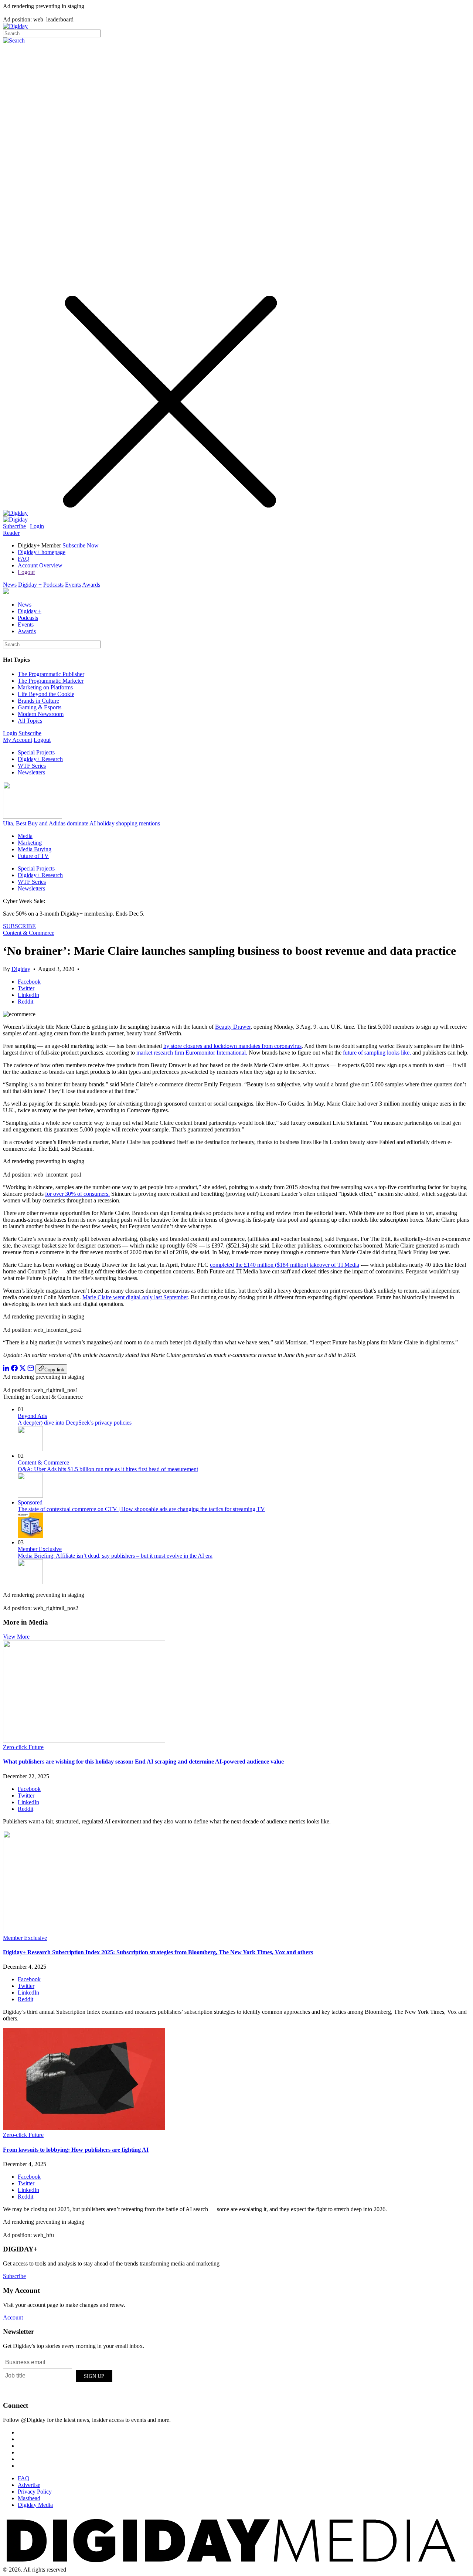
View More (16, 1637)
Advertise (29, 2485)
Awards (91, 585)
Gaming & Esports (40, 707)
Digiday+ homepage (42, 552)
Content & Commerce (29, 933)
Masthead (29, 2498)
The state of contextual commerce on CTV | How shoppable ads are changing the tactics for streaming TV (141, 1509)
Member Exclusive (40, 1549)
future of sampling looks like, (377, 1053)
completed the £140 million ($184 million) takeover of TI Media (285, 1265)
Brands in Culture (38, 701)
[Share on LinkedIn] (6, 1369)
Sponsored (30, 1502)
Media (25, 836)
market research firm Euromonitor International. (192, 1053)
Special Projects (36, 752)
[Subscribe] (15, 520)
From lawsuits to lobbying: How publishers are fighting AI (76, 2150)
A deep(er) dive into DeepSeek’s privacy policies (75, 1423)
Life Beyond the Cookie (46, 694)
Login (37, 526)
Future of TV (33, 856)
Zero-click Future (23, 1747)
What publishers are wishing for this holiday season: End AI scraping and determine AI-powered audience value (143, 1762)
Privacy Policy (35, 2492)
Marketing (30, 843)
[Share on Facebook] (14, 1369)
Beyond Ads (32, 1416)
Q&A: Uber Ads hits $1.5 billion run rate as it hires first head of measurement (108, 1469)
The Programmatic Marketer (51, 681)
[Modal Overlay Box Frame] (58, 2375)
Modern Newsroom (41, 714)
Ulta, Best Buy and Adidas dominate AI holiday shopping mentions (81, 823)
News (10, 585)
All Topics (30, 721)
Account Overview (40, 565)
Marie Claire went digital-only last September (135, 1297)
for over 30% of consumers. (77, 1194)
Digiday (21, 969)
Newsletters (31, 772)
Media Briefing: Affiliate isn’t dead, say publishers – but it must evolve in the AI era (115, 1556)
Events (73, 585)
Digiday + (30, 585)
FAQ (24, 559)
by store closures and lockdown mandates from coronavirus (232, 1046)
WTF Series (32, 766)
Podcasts (53, 585)
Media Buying (35, 849)
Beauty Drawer (233, 1027)
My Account (18, 740)
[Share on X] (23, 1369)
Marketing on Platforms (45, 687)
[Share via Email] (31, 1369)
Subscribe (14, 526)
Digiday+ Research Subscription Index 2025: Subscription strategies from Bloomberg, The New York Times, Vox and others (158, 1952)
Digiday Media (35, 2505)
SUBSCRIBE (19, 926)
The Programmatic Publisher (51, 674)
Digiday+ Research (40, 759)
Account (13, 2317)
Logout (26, 572)
